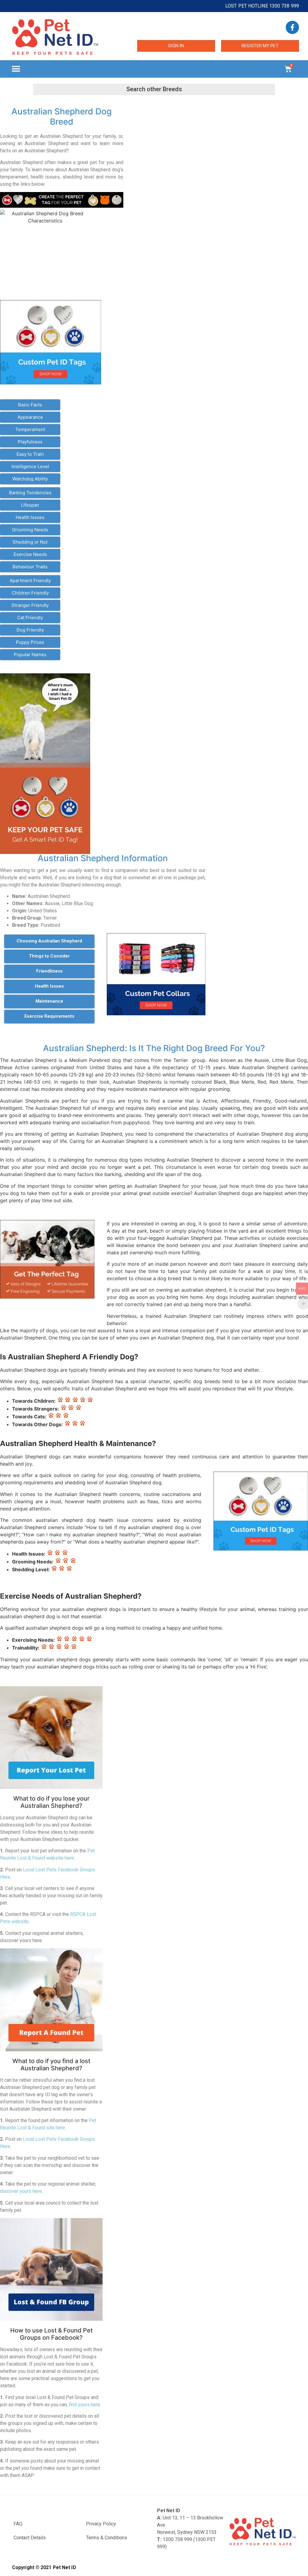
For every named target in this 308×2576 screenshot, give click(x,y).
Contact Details (30, 2538)
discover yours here (21, 2191)
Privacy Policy (101, 2524)
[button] (16, 69)
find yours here (85, 2405)
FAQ (18, 2524)
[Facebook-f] (292, 27)
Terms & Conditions (107, 2538)
